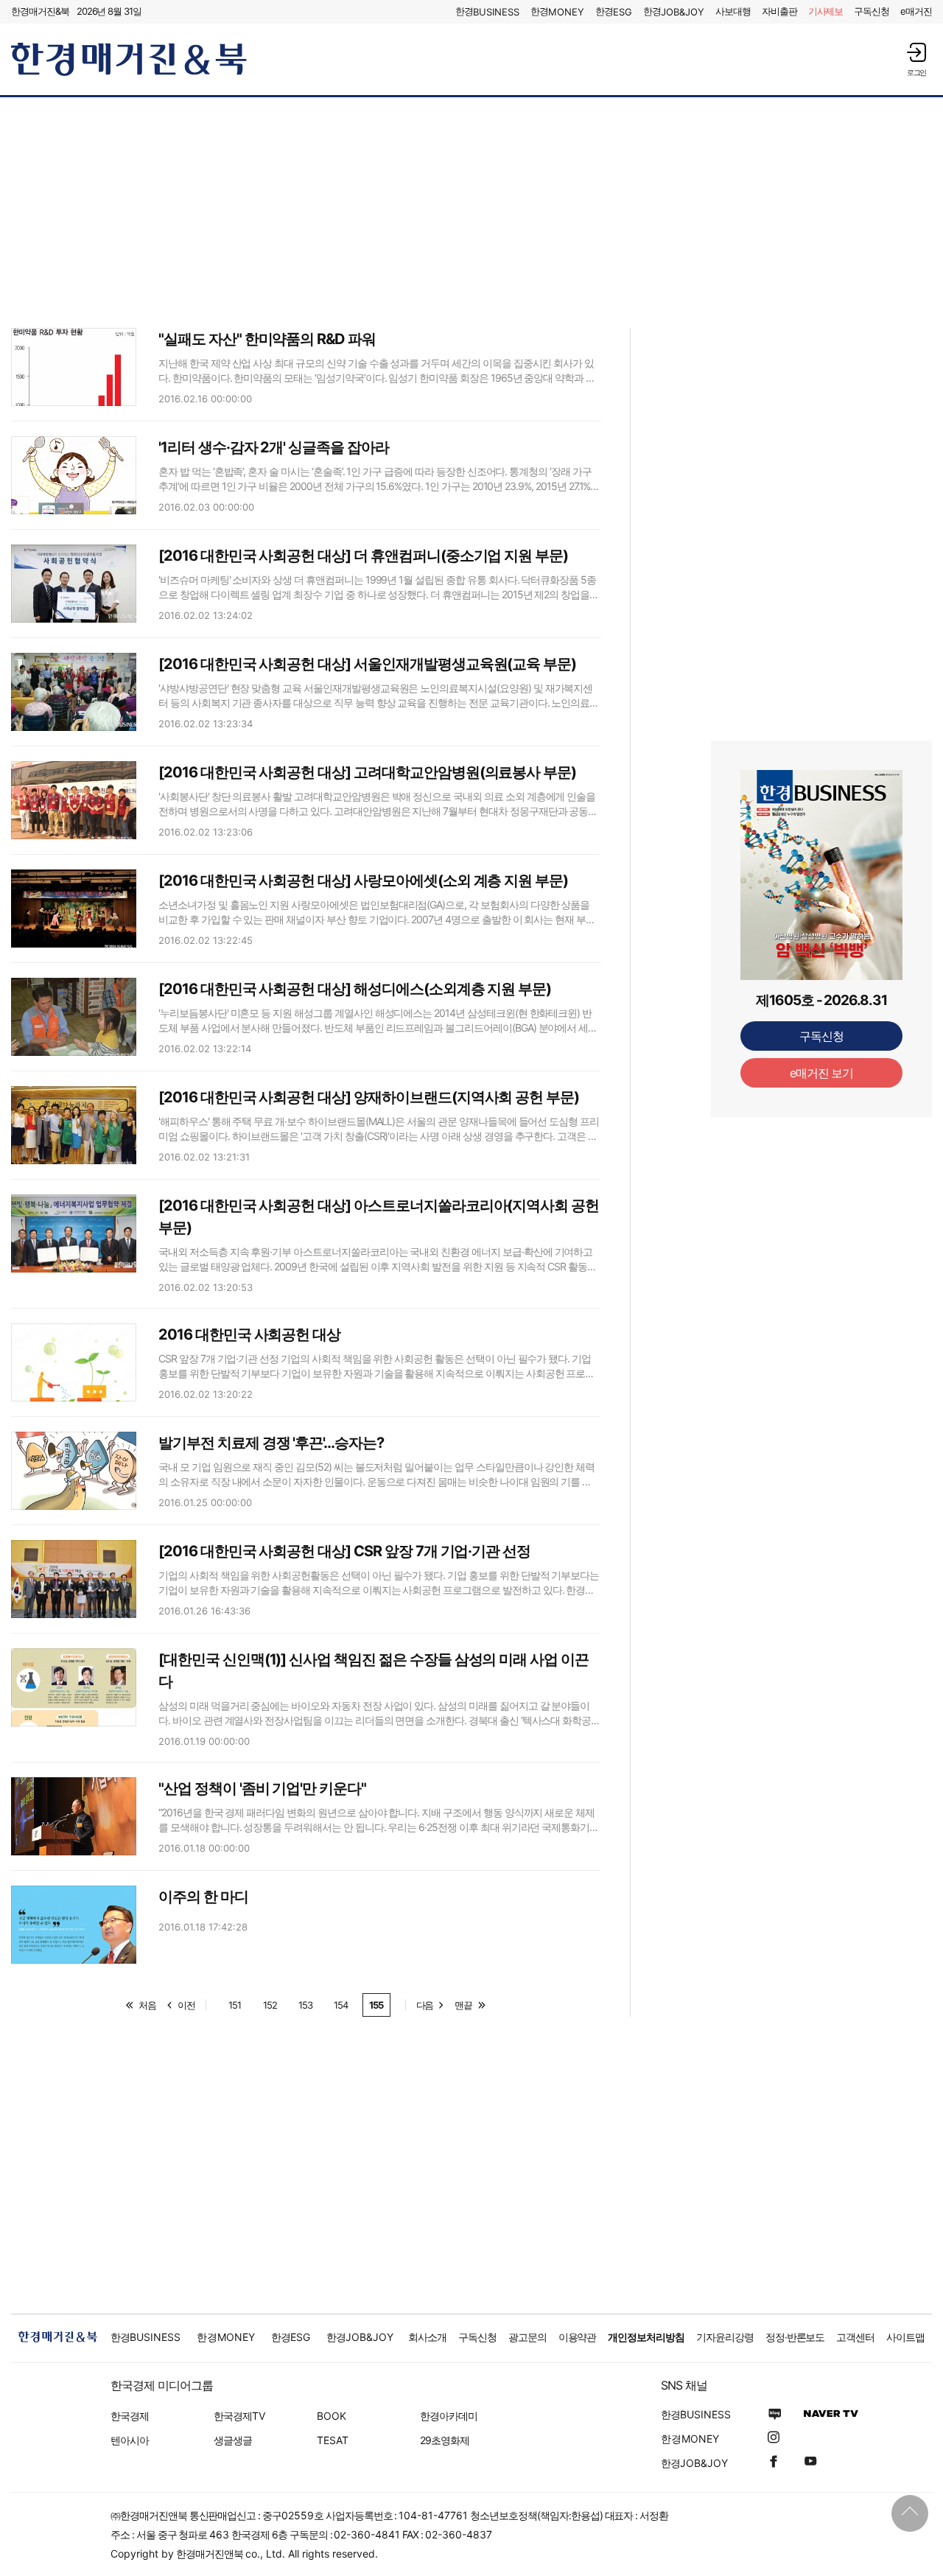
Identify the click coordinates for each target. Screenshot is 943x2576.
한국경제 (130, 2416)
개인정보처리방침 (646, 2337)
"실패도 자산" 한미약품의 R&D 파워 (267, 339)
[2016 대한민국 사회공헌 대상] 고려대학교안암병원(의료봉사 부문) (367, 772)
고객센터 (855, 2337)
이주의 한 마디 (203, 1897)
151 (235, 2005)
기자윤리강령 (725, 2337)
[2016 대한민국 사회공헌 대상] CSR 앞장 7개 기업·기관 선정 (344, 1551)
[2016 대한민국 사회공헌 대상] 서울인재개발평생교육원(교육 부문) (367, 664)
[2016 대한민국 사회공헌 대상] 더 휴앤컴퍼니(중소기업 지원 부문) (363, 556)
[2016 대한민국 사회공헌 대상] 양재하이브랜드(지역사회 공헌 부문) (369, 1097)
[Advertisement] (471, 211)
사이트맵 (905, 2337)
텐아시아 (130, 2440)
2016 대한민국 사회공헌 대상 (249, 1334)
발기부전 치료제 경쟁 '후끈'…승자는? (271, 1443)
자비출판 (779, 11)
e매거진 (916, 11)
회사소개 (427, 2337)
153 (305, 2005)
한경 (487, 11)
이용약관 (578, 2337)
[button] (916, 59)
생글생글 (233, 2440)
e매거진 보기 (822, 1073)
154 (341, 2005)
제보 (826, 11)
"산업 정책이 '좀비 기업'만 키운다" (262, 1788)
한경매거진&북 (40, 11)
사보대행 (733, 11)
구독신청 (872, 11)
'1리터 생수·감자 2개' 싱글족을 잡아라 (274, 447)
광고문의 (527, 2337)
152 (270, 2005)
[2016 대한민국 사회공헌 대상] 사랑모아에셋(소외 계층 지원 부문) (363, 881)
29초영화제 (445, 2440)
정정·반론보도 (795, 2337)
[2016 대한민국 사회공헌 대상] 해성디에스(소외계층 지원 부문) (355, 989)
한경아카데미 (449, 2416)
